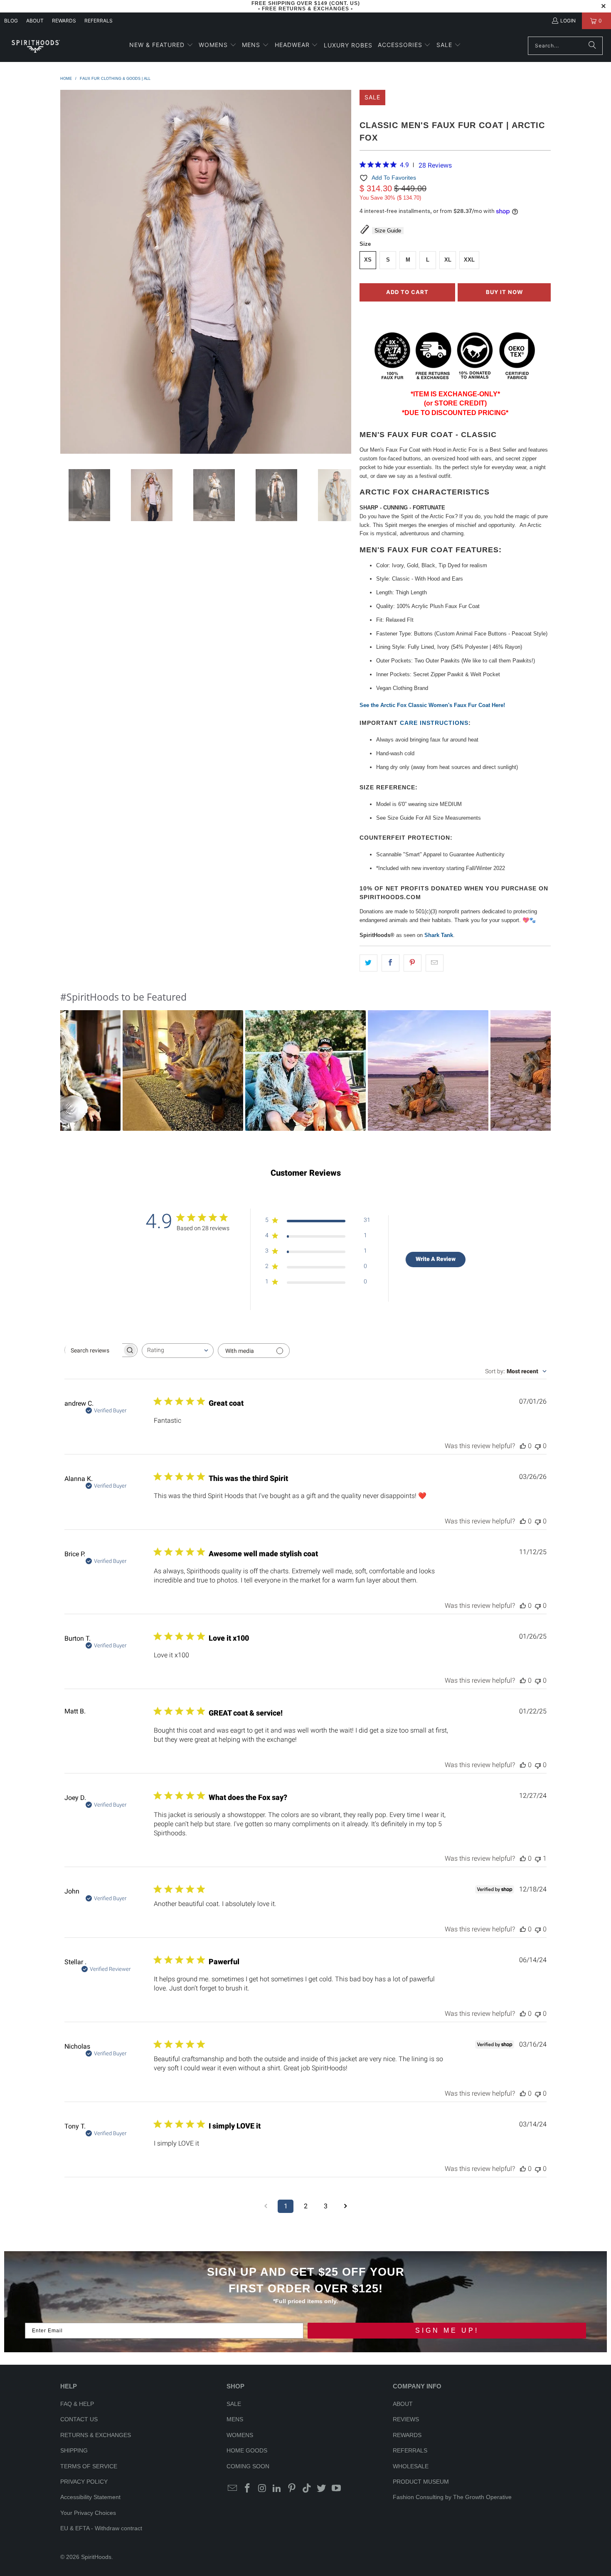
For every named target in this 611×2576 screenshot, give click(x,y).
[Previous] (67, 273)
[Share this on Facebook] (390, 963)
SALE (234, 2404)
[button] (161, 46)
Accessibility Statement (90, 2497)
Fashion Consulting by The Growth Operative (452, 2497)
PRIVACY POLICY (84, 2482)
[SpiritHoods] (35, 46)
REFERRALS (99, 21)
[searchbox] (94, 1350)
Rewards (64, 21)
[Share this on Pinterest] (413, 963)
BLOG (11, 21)
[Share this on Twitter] (368, 963)
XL (448, 260)
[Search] (592, 46)
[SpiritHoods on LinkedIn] (277, 2489)
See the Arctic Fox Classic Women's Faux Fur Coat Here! (432, 705)
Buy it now (504, 292)
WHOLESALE (411, 2466)
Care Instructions (434, 723)
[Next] (345, 273)
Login (568, 21)
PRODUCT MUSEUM (421, 2482)
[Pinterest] (292, 2489)
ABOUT (35, 21)
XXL (469, 260)
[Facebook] (248, 2489)
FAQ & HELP (77, 2404)
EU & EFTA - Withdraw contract (101, 2528)
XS (368, 260)
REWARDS (407, 2435)
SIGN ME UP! (447, 2330)
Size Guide (388, 231)
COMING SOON (248, 2466)
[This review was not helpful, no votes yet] (538, 1446)
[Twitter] (322, 2489)
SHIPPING (74, 2450)
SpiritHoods (96, 2557)
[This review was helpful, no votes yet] (523, 1446)
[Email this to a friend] (435, 963)
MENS (235, 2419)
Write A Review (436, 1259)
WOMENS (240, 2435)
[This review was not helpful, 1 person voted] (538, 1858)
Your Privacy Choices (88, 2513)
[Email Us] (233, 2489)
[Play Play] (206, 273)
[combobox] (178, 1351)
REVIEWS (406, 2419)
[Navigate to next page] (345, 2206)
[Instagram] (262, 2489)
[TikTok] (307, 2489)
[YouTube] (337, 2489)
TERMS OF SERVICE (89, 2466)
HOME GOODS (247, 2450)
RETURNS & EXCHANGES (96, 2435)
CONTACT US (79, 2419)
